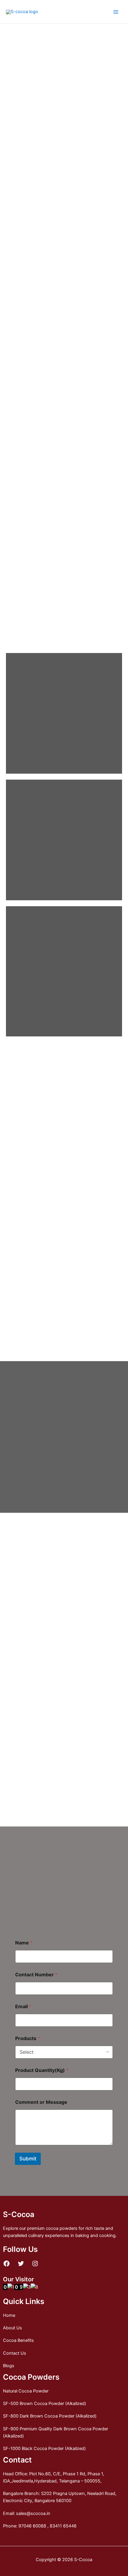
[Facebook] (7, 2263)
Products (28, 2038)
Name (24, 1943)
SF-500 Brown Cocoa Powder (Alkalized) (45, 2404)
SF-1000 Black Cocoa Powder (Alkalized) (44, 2448)
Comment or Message (41, 2102)
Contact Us (15, 2353)
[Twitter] (21, 2263)
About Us (13, 2328)
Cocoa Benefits (18, 2340)
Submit (28, 2159)
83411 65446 (63, 2526)
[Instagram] (35, 2263)
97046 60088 (32, 2526)
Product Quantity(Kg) (42, 2070)
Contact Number (36, 1975)
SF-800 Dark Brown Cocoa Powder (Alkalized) (50, 2416)
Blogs (9, 2366)
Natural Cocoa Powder (26, 2391)
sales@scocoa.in (33, 2513)
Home (9, 2315)
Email (23, 2007)
